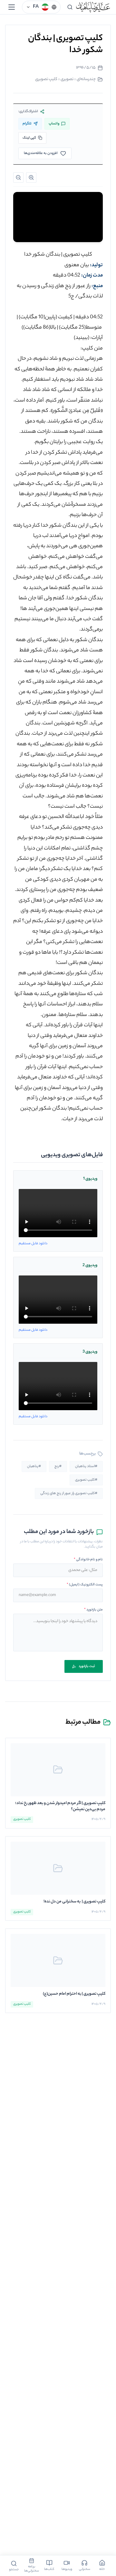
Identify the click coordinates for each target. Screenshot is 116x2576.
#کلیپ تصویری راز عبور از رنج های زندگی (69, 1493)
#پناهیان (34, 1466)
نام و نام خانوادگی (88, 1560)
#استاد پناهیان (86, 1466)
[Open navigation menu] (12, 7)
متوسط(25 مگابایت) (80, 328)
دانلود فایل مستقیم (33, 1244)
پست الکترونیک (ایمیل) (85, 1585)
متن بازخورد (93, 1610)
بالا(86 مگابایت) (40, 328)
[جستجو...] (70, 7)
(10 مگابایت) (32, 317)
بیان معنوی (77, 265)
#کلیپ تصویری (86, 1480)
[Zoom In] (31, 177)
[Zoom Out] (18, 177)
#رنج (58, 1466)
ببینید (82, 338)
